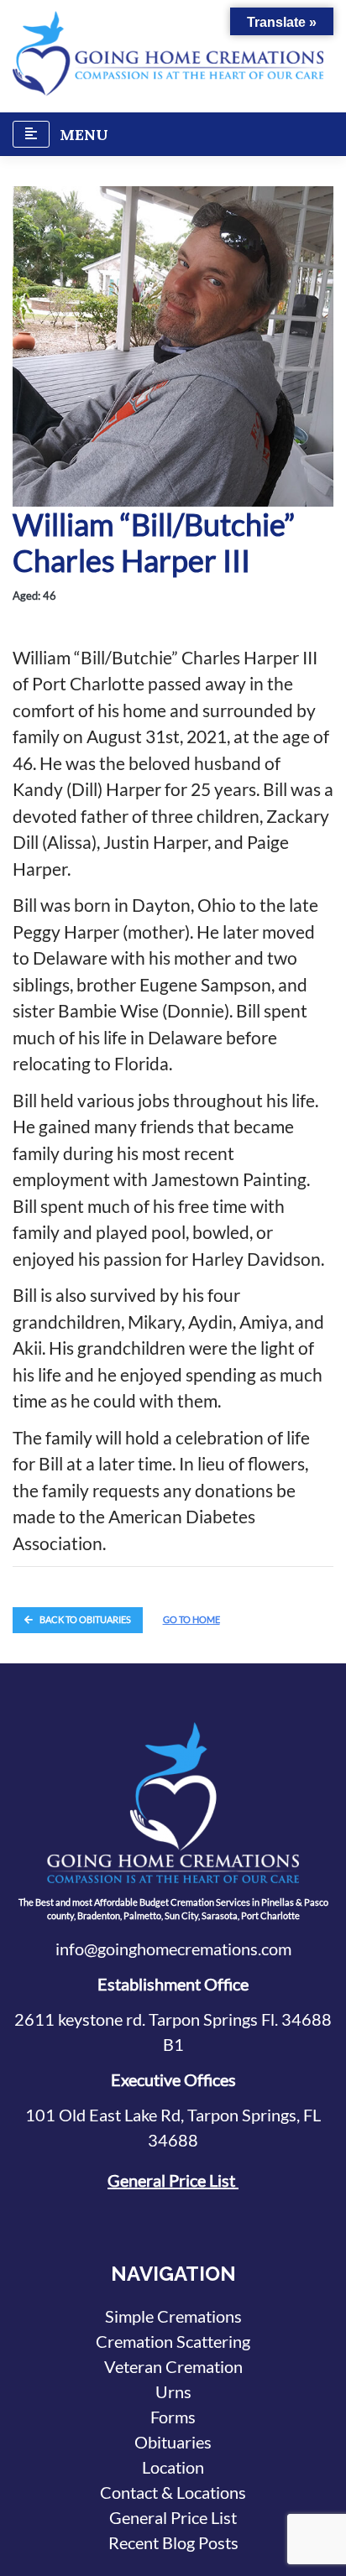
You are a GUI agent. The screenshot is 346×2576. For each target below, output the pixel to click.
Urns (173, 2391)
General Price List (173, 2180)
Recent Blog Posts (173, 2542)
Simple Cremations (173, 2316)
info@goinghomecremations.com (173, 1949)
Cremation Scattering (173, 2341)
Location (173, 2467)
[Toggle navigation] (31, 134)
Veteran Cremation (173, 2366)
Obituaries (173, 2442)
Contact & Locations (173, 2492)
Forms (173, 2417)
